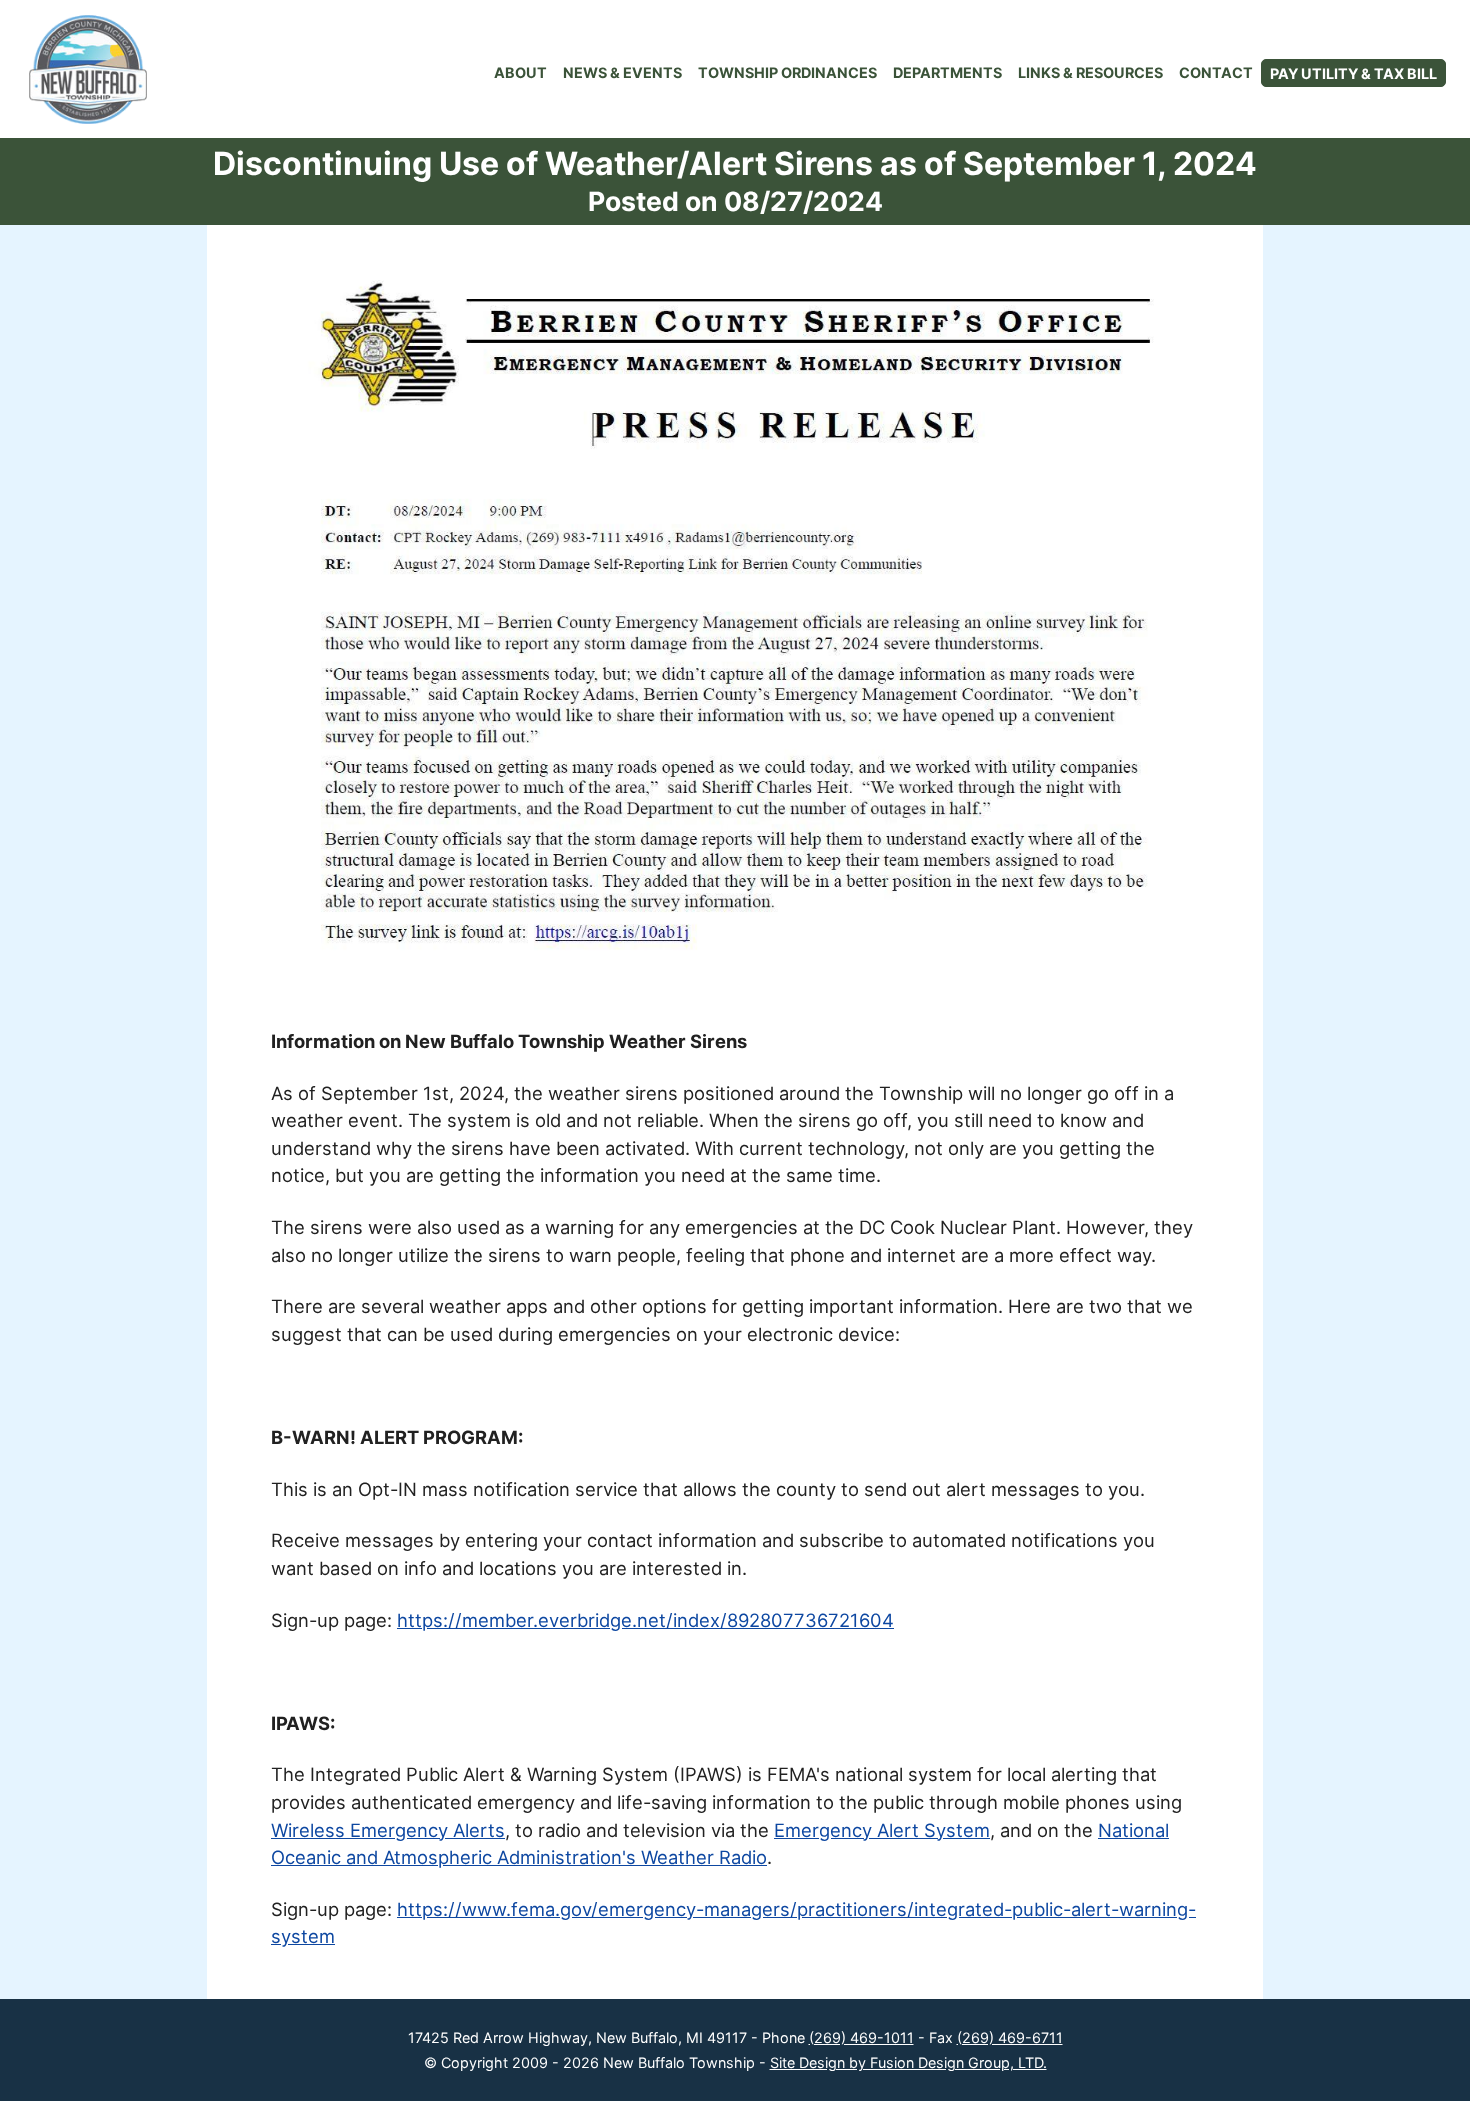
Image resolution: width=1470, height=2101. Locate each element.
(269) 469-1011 (861, 2037)
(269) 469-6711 (1010, 2037)
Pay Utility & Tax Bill (1353, 73)
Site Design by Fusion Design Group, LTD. (908, 2062)
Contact (1216, 72)
